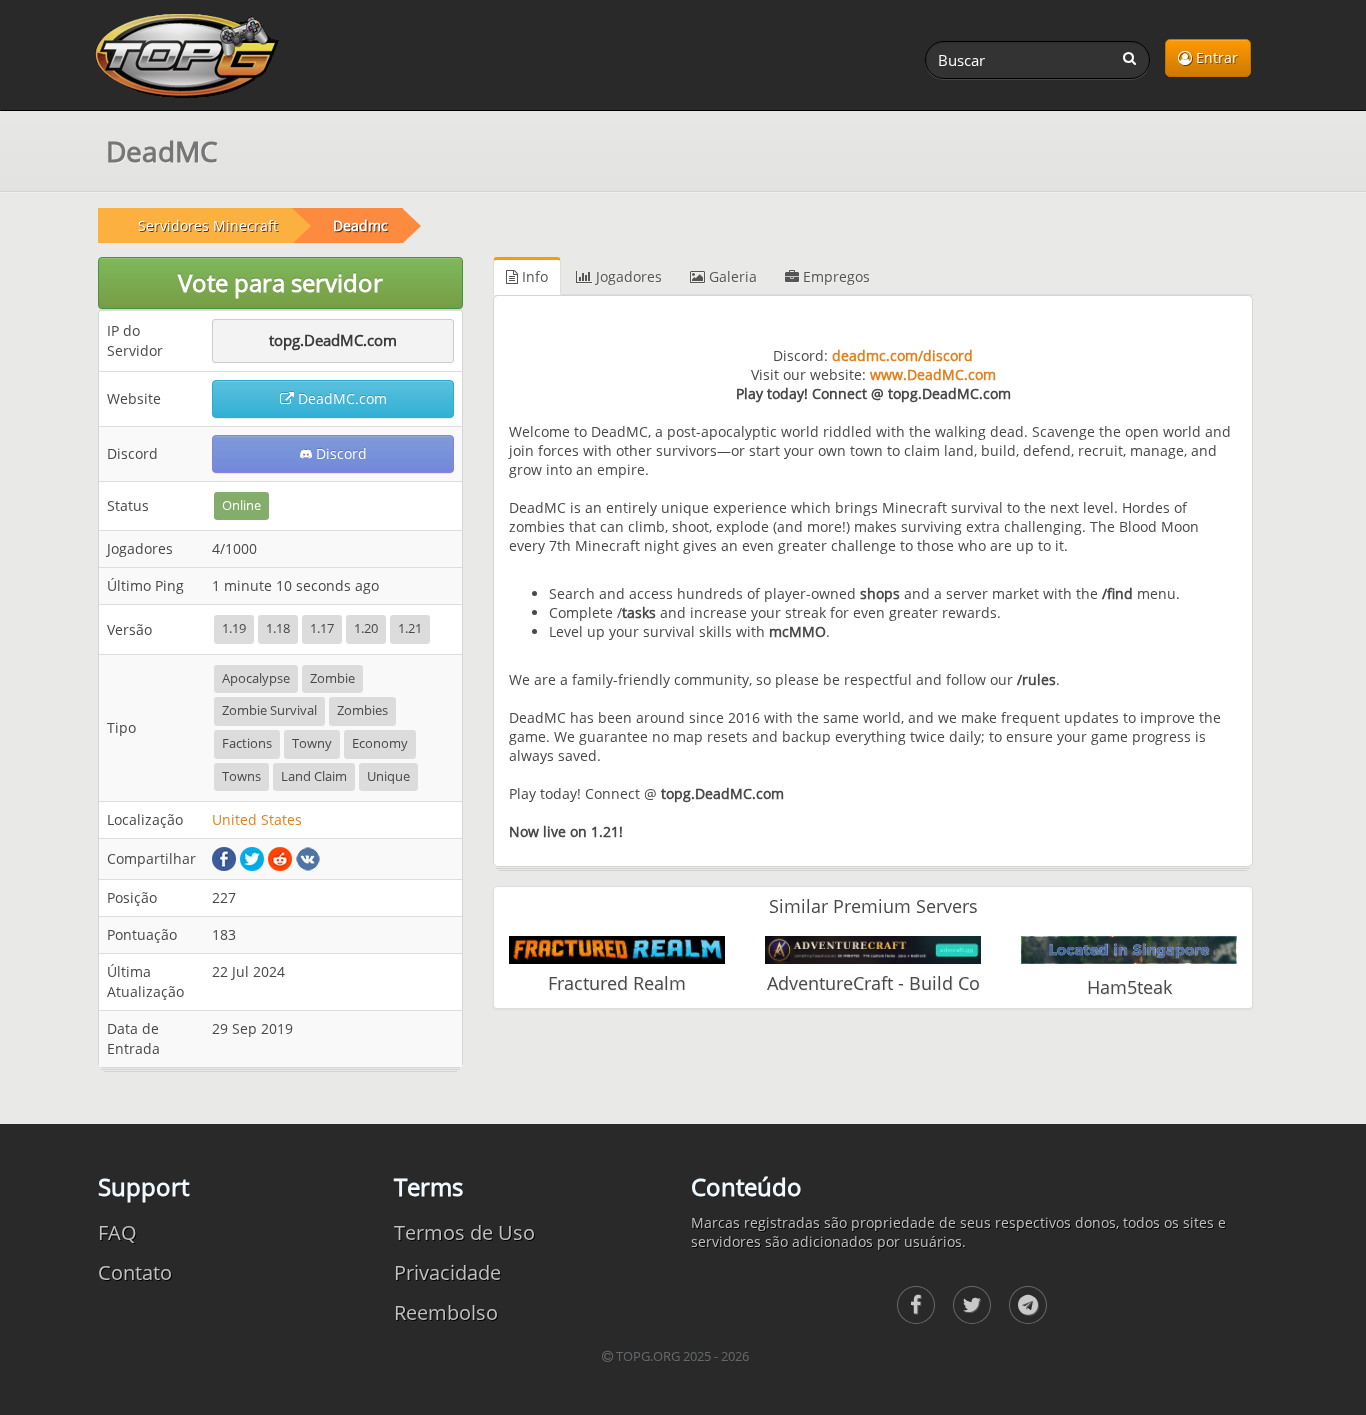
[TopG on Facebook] (916, 1305)
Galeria (731, 276)
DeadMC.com (340, 398)
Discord (339, 453)
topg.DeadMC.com (333, 340)
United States (257, 819)
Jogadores (627, 276)
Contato (135, 1272)
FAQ (117, 1232)
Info (533, 276)
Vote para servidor (280, 282)
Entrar (1215, 57)
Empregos (834, 276)
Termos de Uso (464, 1232)
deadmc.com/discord (902, 355)
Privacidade (447, 1272)
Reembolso (446, 1312)
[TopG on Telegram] (1028, 1305)
